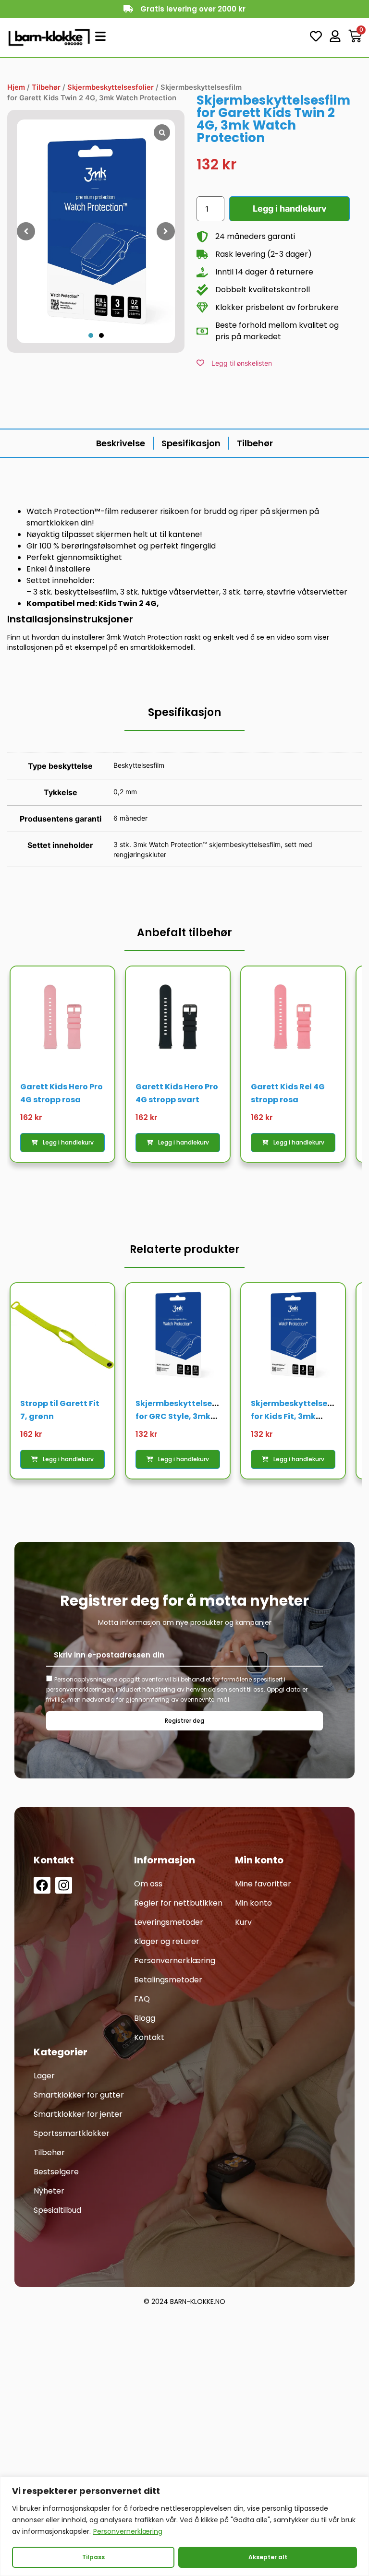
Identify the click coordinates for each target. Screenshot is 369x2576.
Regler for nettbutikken (178, 1903)
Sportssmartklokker (72, 2133)
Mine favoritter (263, 1884)
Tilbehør (46, 87)
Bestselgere (56, 2172)
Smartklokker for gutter (79, 2095)
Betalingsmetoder (168, 1980)
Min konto (253, 1903)
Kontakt (149, 2037)
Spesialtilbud (57, 2210)
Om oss (148, 1884)
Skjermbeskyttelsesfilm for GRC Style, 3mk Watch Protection (184, 1416)
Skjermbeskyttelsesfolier (111, 87)
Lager (44, 2076)
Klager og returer (167, 1941)
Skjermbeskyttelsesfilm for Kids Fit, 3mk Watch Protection (299, 1416)
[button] (91, 335)
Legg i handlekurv (290, 209)
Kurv (243, 1922)
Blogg (145, 2018)
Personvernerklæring (128, 2531)
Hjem (16, 87)
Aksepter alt (268, 2557)
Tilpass (93, 2557)
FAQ (142, 1999)
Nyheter (49, 2191)
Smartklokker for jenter (78, 2114)
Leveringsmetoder (169, 1922)
